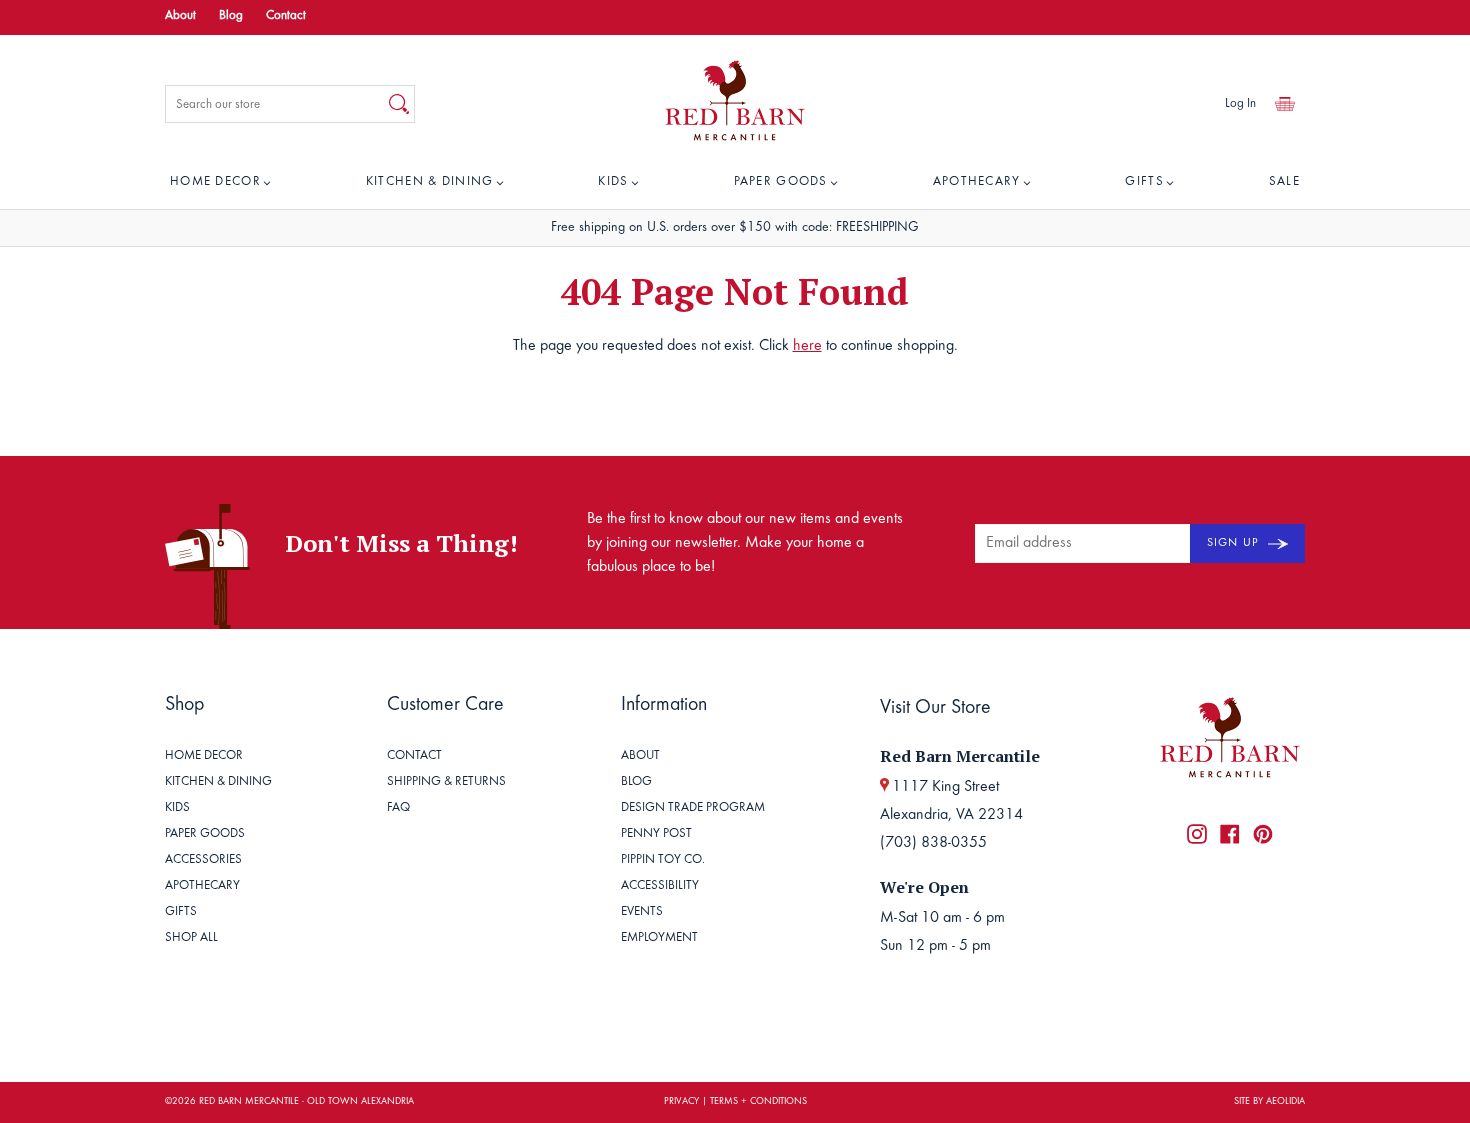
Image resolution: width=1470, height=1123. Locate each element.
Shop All (191, 938)
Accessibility (660, 886)
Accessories (203, 860)
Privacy (681, 1102)
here (807, 346)
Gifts (1144, 182)
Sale (1284, 182)
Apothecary (977, 182)
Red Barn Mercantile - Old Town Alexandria (306, 1102)
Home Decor (215, 182)
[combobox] (275, 104)
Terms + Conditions (758, 1102)
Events (642, 912)
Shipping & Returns (446, 782)
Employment (659, 938)
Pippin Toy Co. (663, 860)
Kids (613, 182)
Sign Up (1235, 543)
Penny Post (656, 834)
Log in (1240, 104)
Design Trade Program (693, 808)
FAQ (398, 808)
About (180, 16)
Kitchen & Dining (430, 182)
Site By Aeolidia (1269, 1102)
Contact (286, 16)
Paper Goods (781, 182)
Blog (231, 16)
